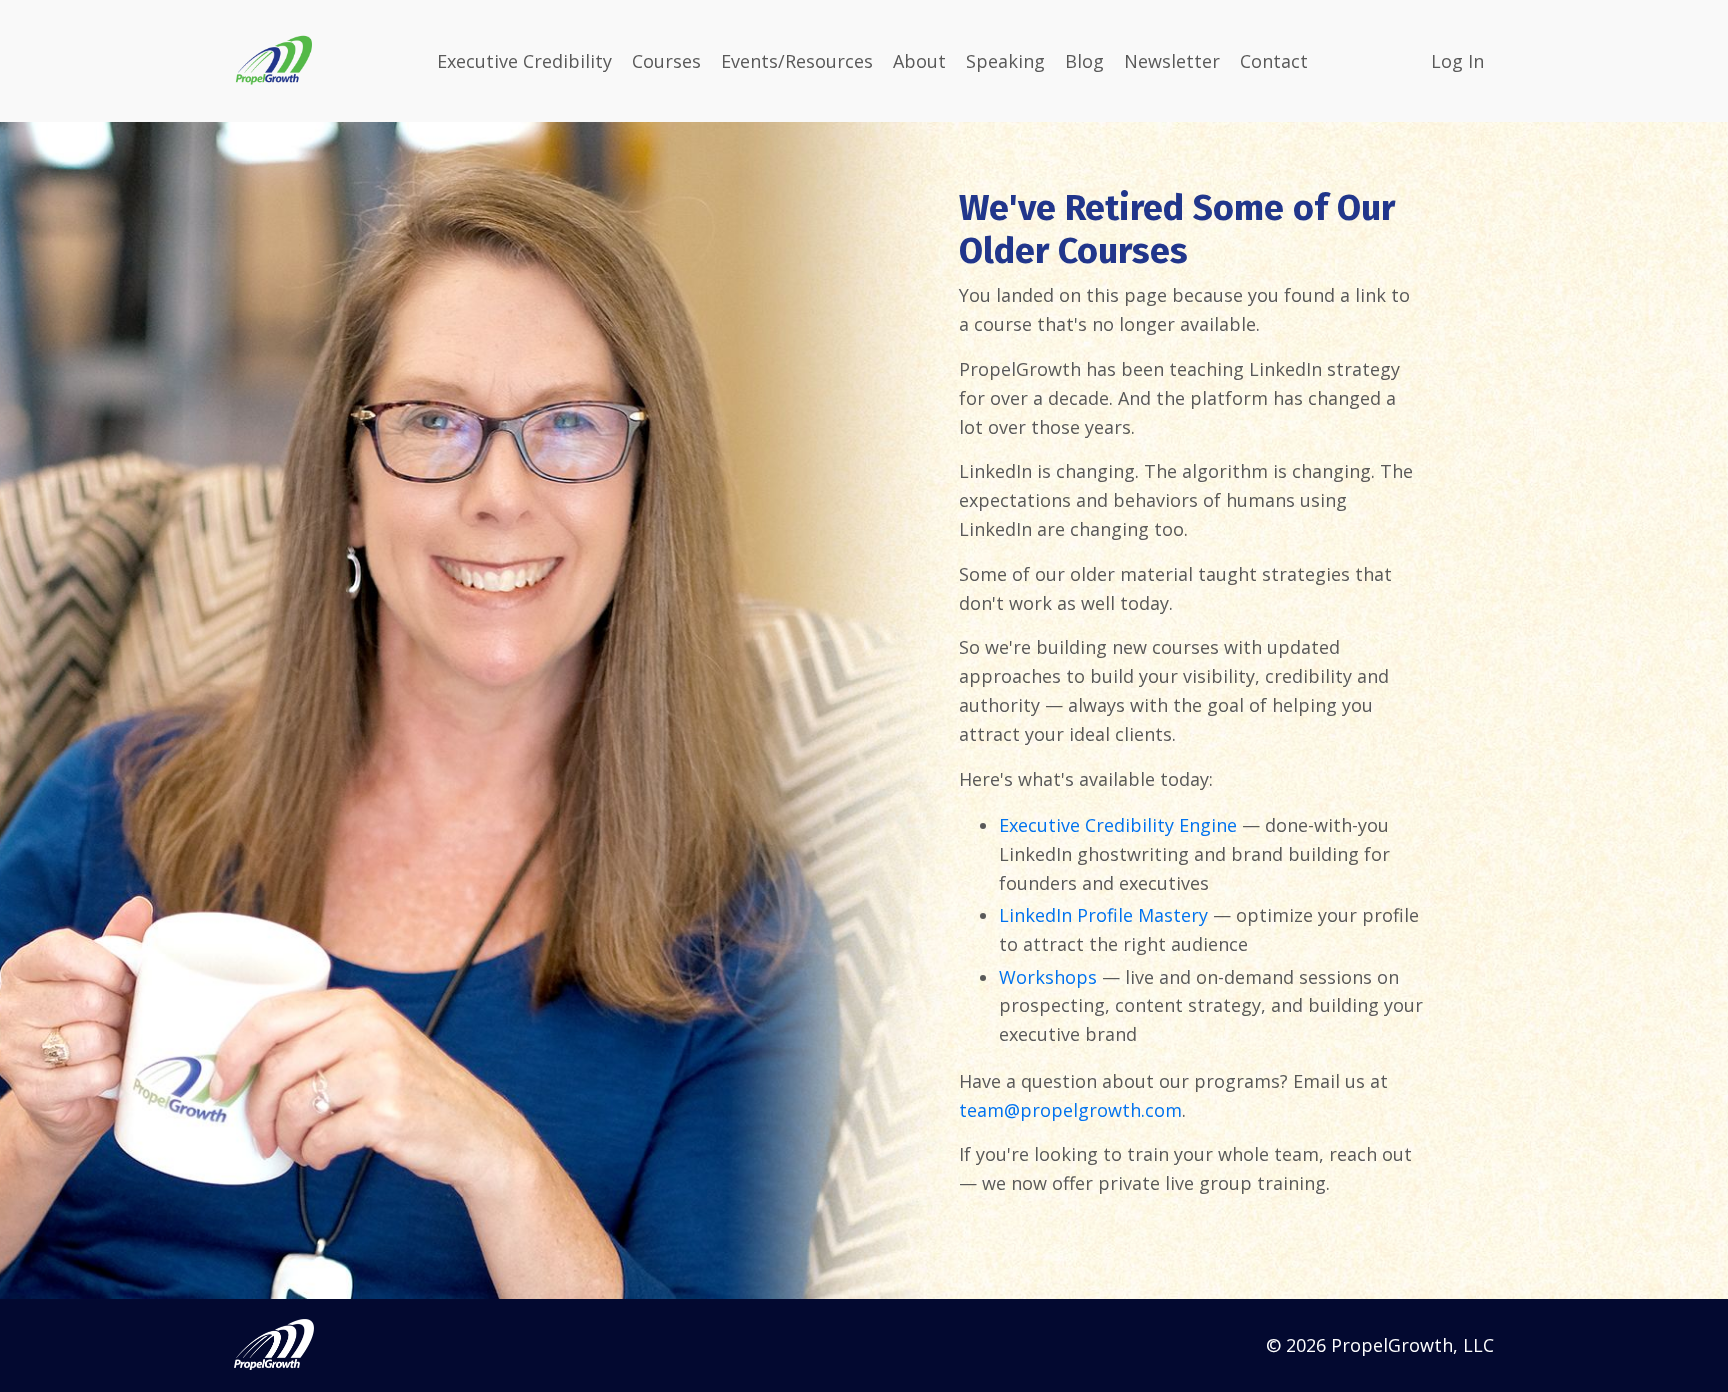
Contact (1274, 61)
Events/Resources (797, 61)
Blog (1084, 61)
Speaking (1005, 61)
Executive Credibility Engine (1118, 825)
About (919, 61)
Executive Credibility (524, 61)
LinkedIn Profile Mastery (1103, 915)
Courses (666, 61)
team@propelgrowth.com (1070, 1110)
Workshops (1048, 977)
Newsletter (1172, 61)
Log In (1457, 61)
